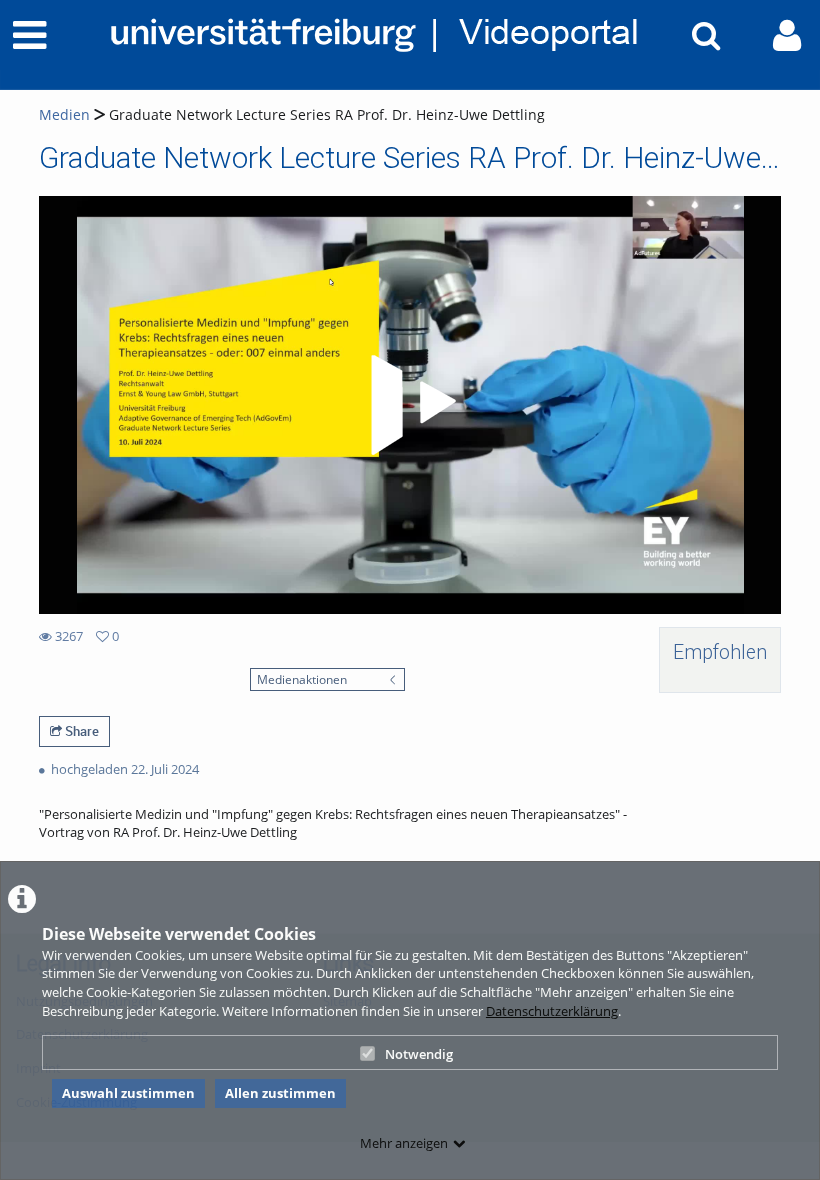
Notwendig (419, 1054)
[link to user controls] (787, 35)
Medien (64, 114)
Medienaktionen (302, 679)
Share (80, 731)
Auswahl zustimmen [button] (128, 1093)
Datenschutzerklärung (552, 1011)
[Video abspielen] (410, 405)
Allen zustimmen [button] (280, 1093)
